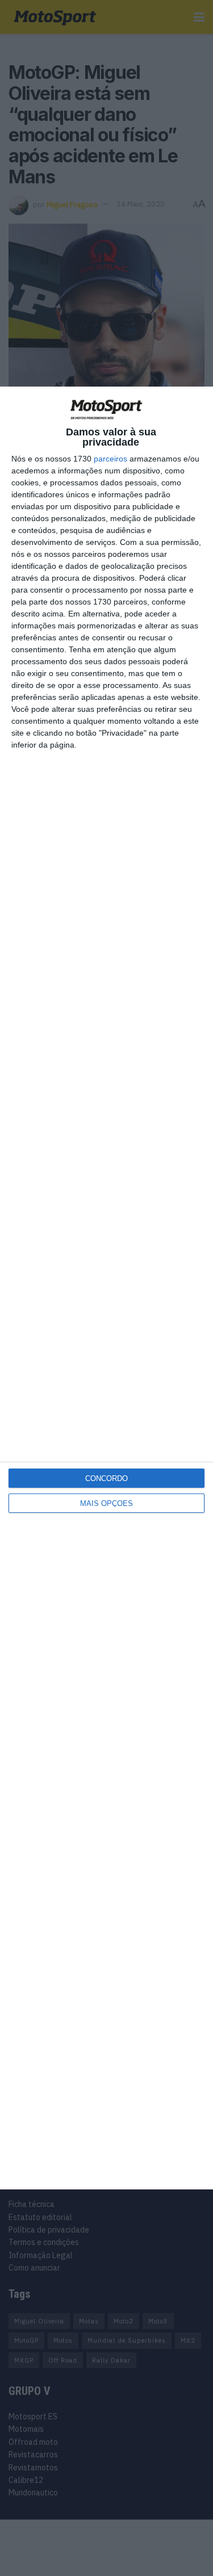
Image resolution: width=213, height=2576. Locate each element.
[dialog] (106, 1288)
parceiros (110, 459)
